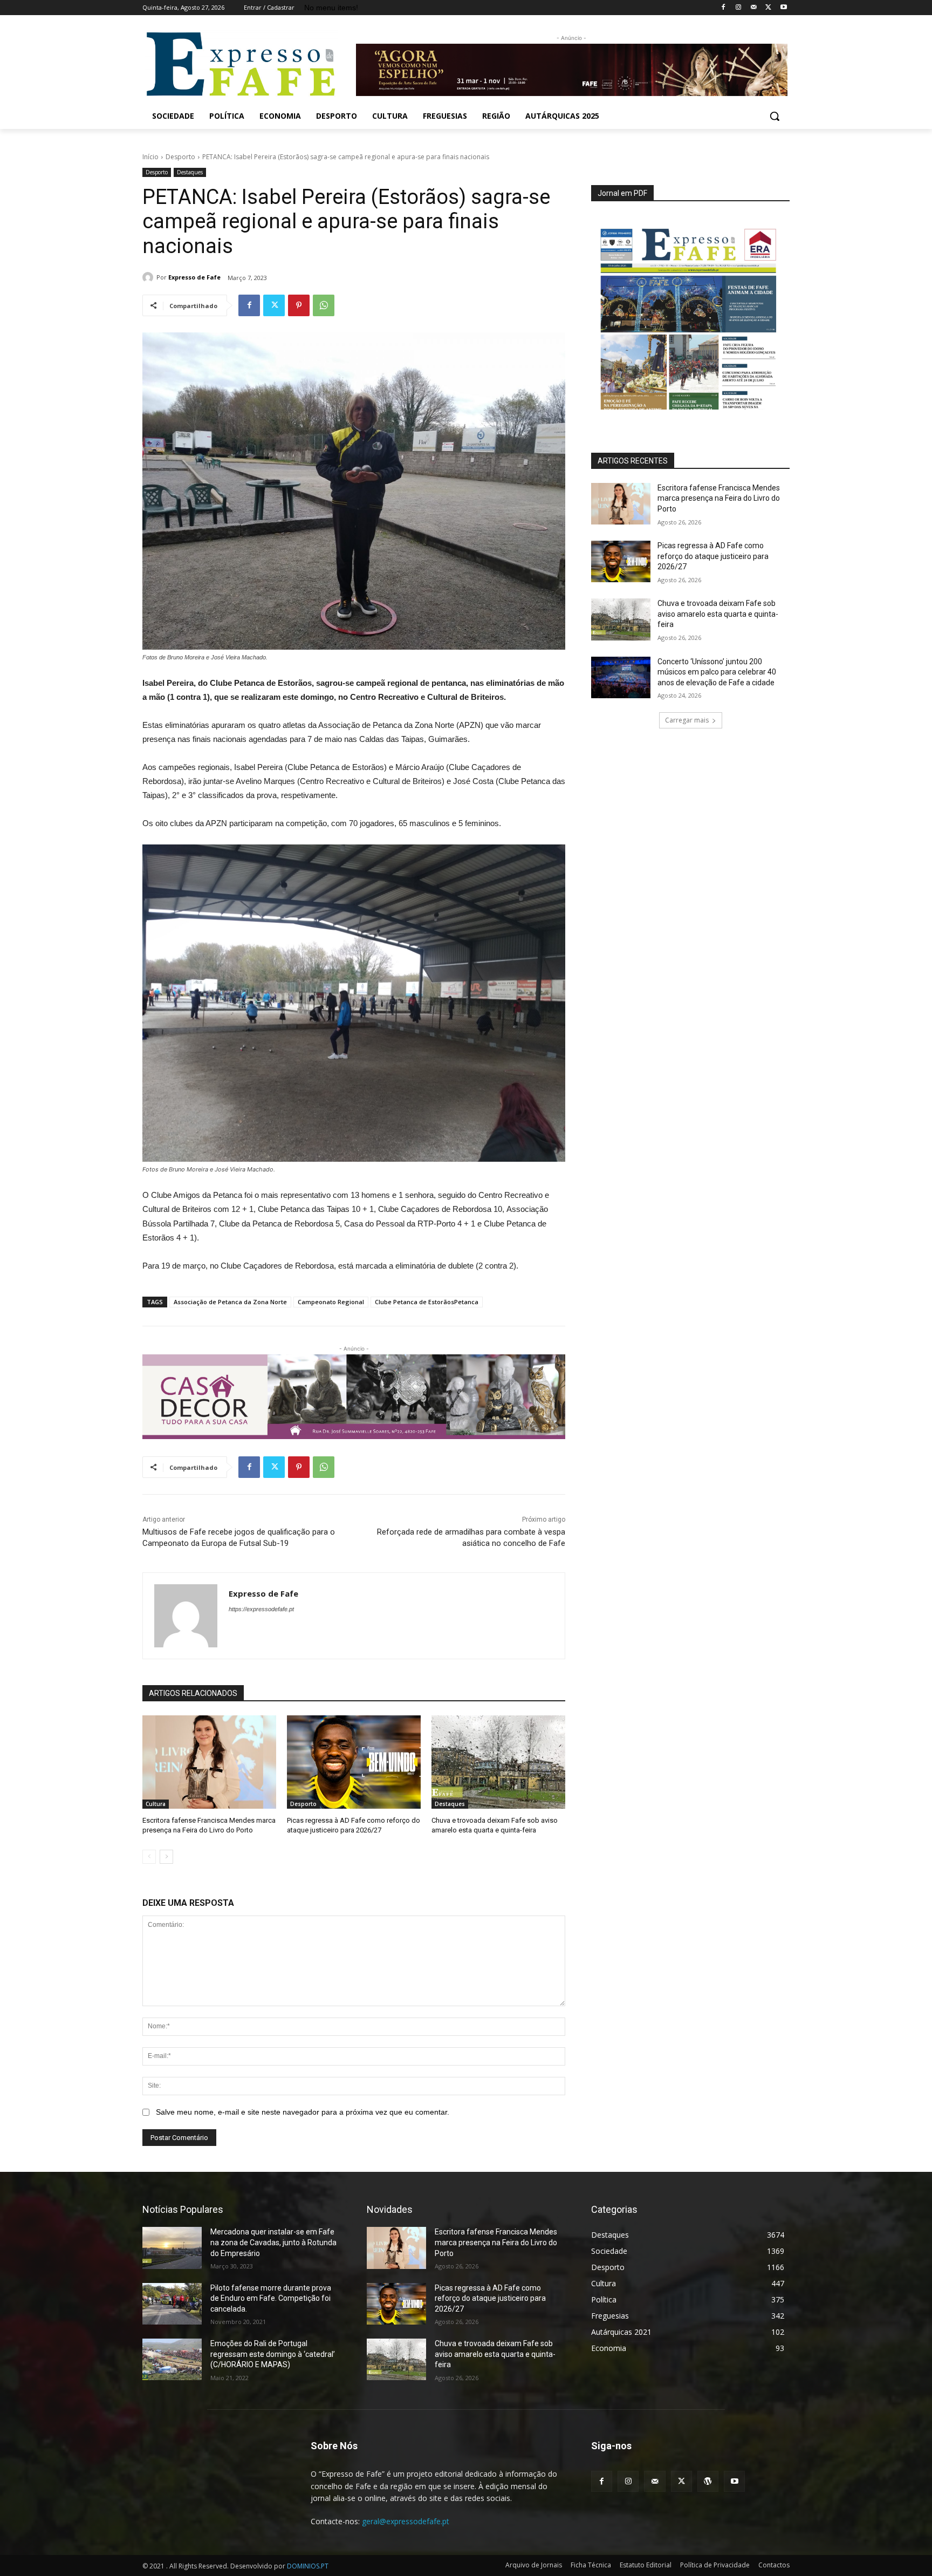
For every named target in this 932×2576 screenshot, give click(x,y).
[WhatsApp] (324, 305)
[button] (775, 116)
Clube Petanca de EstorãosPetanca (427, 1302)
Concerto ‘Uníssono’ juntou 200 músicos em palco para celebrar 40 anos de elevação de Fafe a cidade (717, 672)
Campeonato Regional (331, 1302)
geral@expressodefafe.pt (406, 2521)
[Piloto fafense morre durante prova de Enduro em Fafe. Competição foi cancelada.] (172, 2304)
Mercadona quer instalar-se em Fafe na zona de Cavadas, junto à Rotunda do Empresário (273, 2242)
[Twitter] (768, 8)
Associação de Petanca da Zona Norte (230, 1302)
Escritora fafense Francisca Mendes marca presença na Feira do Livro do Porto (719, 498)
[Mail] (754, 8)
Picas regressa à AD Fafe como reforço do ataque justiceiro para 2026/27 (713, 556)
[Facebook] (724, 8)
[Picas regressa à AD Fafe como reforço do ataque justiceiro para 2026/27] (354, 1762)
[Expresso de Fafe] (149, 277)
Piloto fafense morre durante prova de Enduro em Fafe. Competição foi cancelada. (271, 2298)
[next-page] (166, 1857)
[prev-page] (149, 1857)
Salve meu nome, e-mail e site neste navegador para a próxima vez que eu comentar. (303, 2112)
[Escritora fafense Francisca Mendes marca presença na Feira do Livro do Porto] (209, 1762)
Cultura (156, 1804)
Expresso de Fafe (194, 277)
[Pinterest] (299, 305)
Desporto (180, 157)
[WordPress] (708, 2481)
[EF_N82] (690, 312)
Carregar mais (687, 720)
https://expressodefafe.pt (261, 1609)
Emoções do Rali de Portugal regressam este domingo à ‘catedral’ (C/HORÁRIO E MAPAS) (273, 2354)
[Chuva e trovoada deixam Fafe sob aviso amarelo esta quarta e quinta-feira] (498, 1762)
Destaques (190, 172)
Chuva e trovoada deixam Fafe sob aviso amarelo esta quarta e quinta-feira (718, 614)
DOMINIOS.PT (308, 2566)
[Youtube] (783, 8)
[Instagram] (739, 8)
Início (150, 157)
